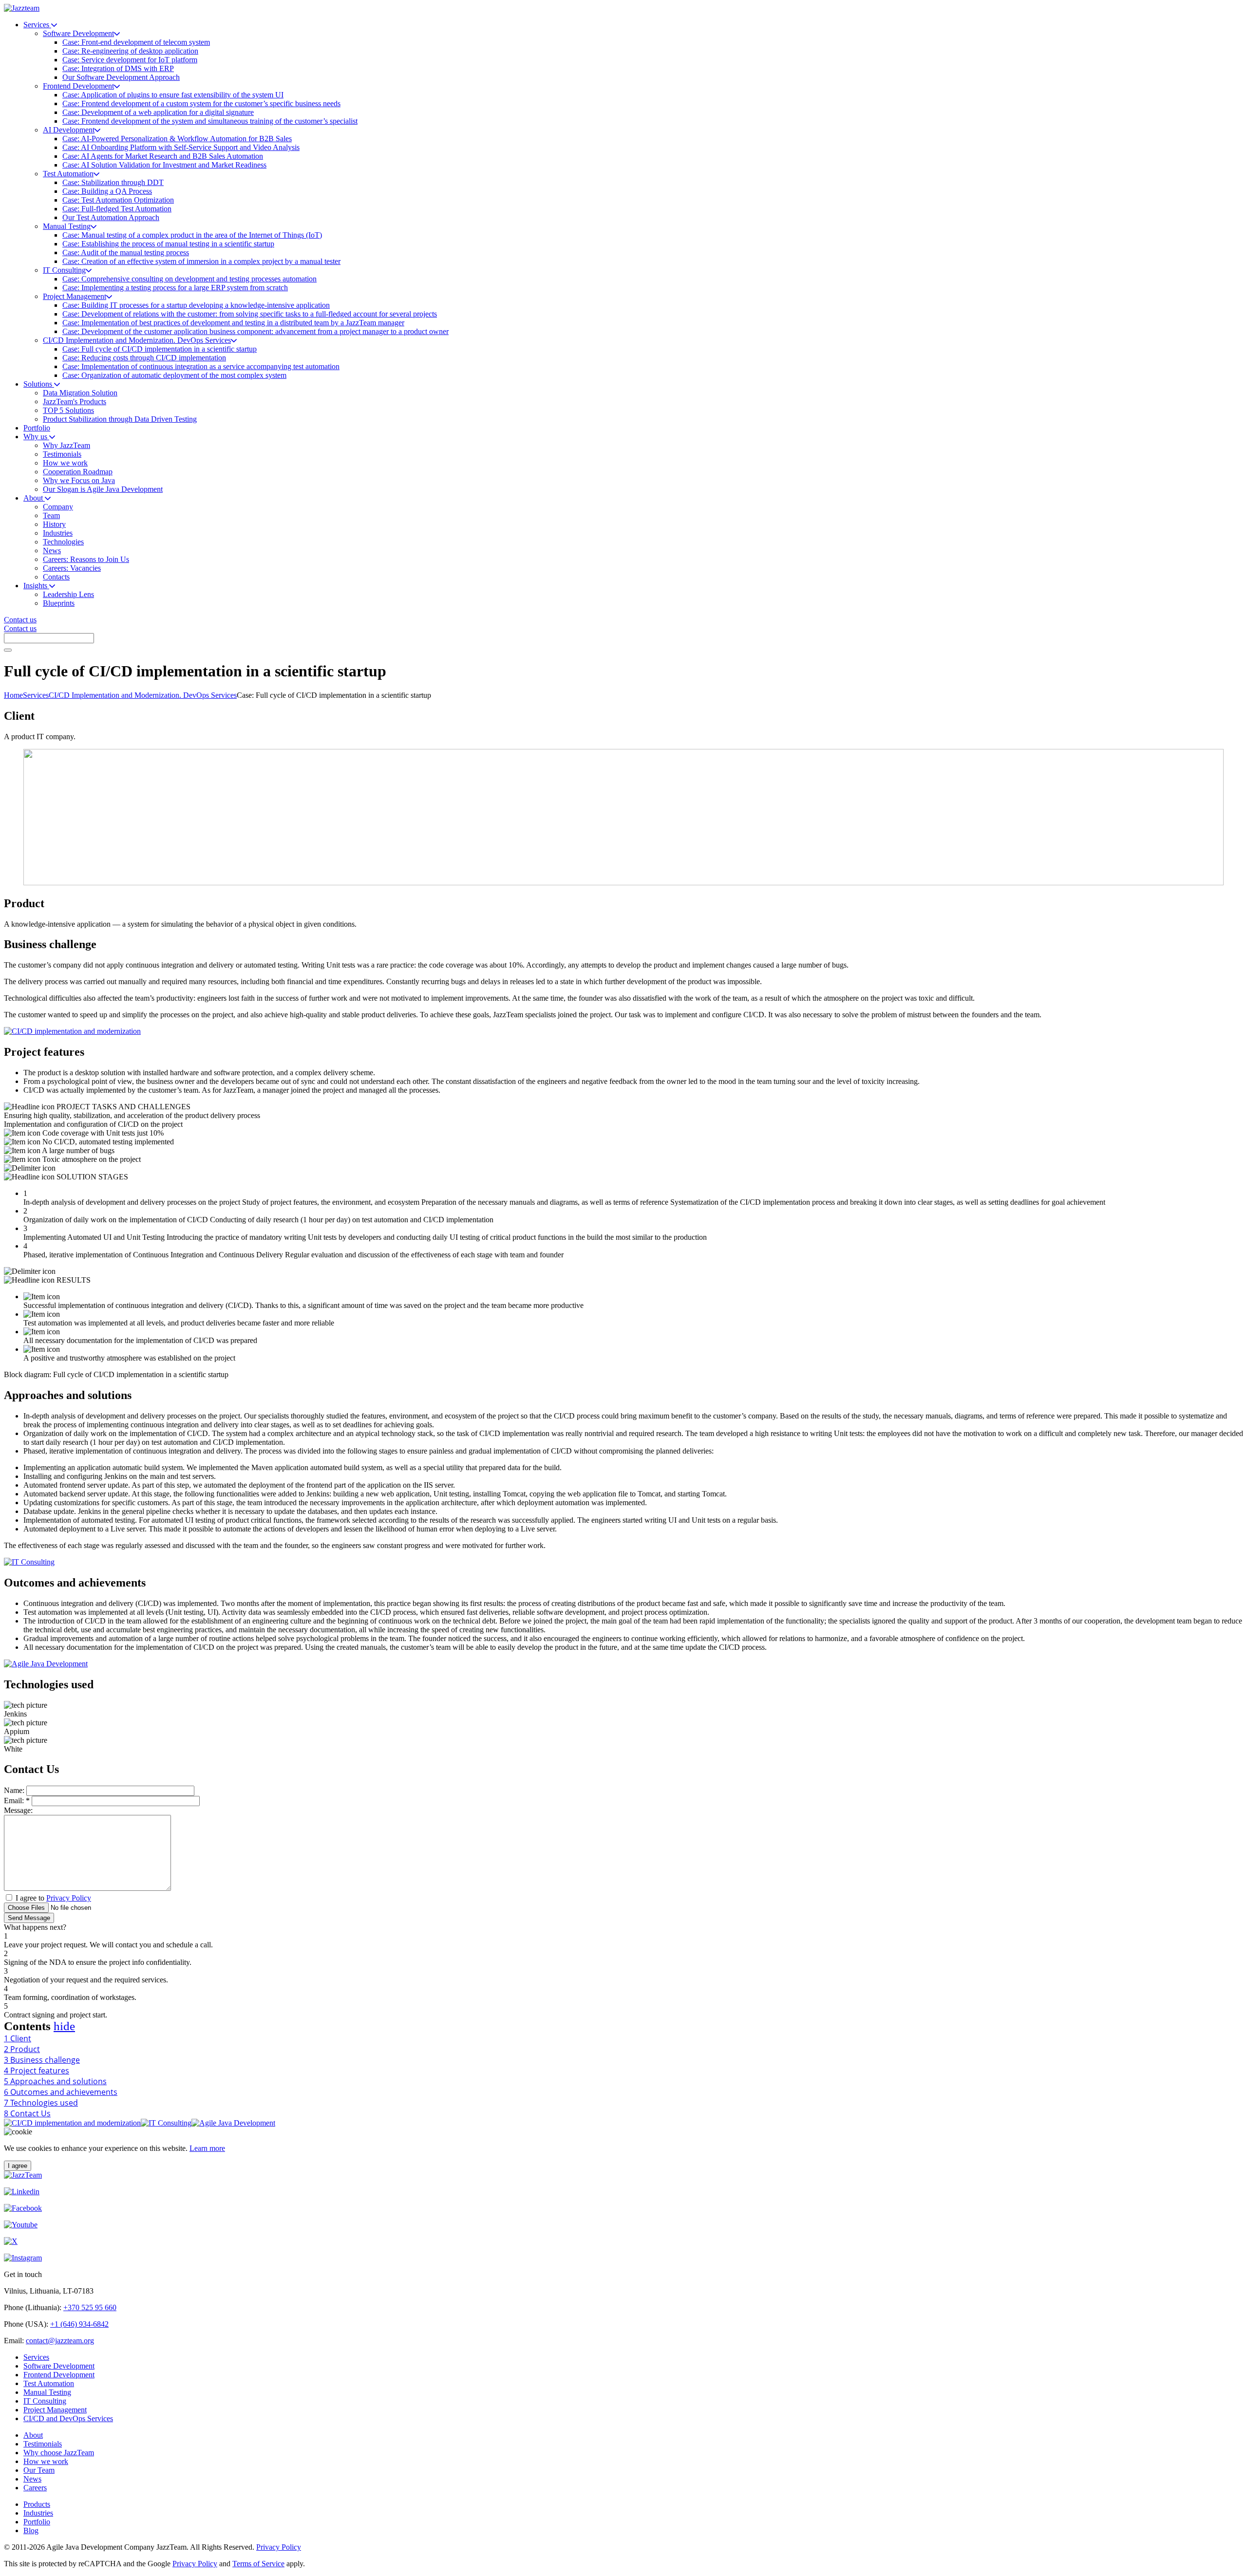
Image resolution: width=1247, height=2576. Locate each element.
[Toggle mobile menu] (8, 650)
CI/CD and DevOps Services (68, 2418)
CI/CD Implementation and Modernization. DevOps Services (143, 695)
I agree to (53, 1898)
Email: (17, 1801)
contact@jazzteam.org (60, 2341)
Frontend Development (59, 2375)
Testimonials (43, 2444)
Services (36, 695)
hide (64, 2026)
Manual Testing (47, 2392)
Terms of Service (258, 2564)
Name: (14, 1790)
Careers (35, 2488)
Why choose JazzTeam (59, 2453)
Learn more (207, 2148)
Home (13, 695)
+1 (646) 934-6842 (79, 2324)
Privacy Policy (69, 1898)
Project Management (55, 2410)
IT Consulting (45, 2401)
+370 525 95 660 (90, 2307)
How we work (46, 2461)
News (32, 2479)
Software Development (59, 2366)
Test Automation (49, 2383)
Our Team (39, 2470)
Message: (18, 1810)
